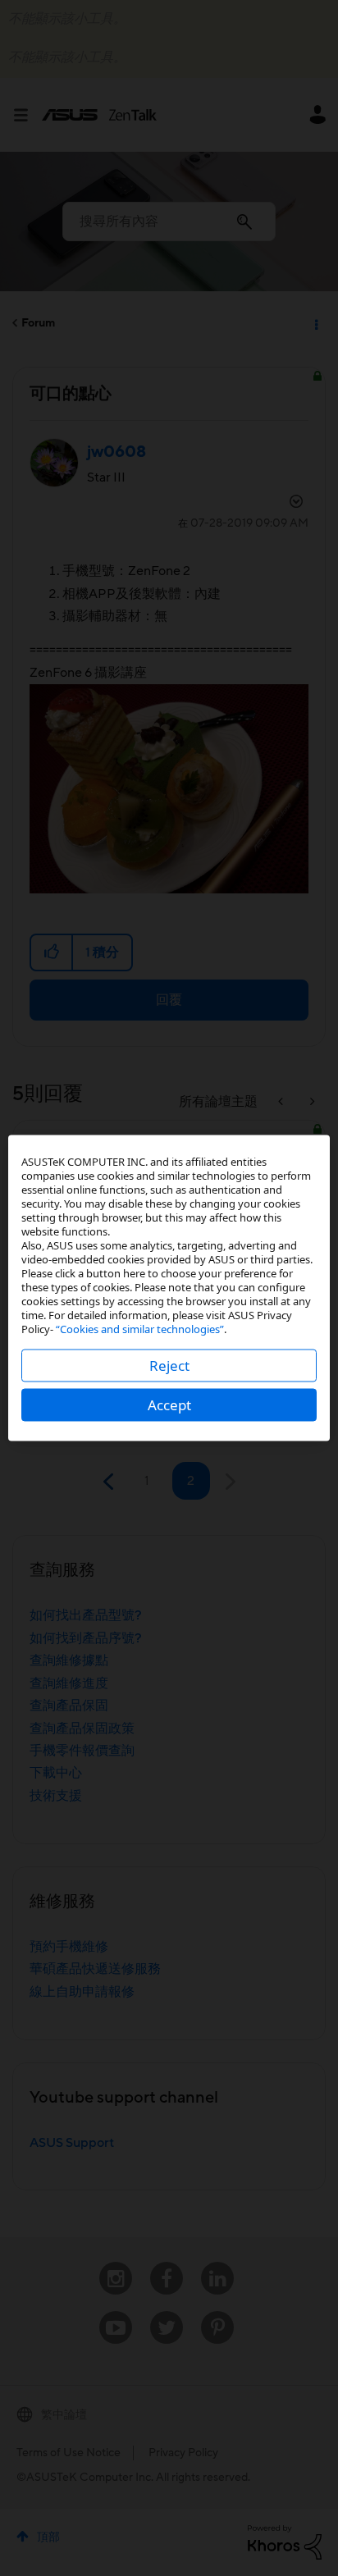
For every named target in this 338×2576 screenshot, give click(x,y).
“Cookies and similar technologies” (140, 1329)
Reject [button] (169, 1366)
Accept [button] (169, 1405)
